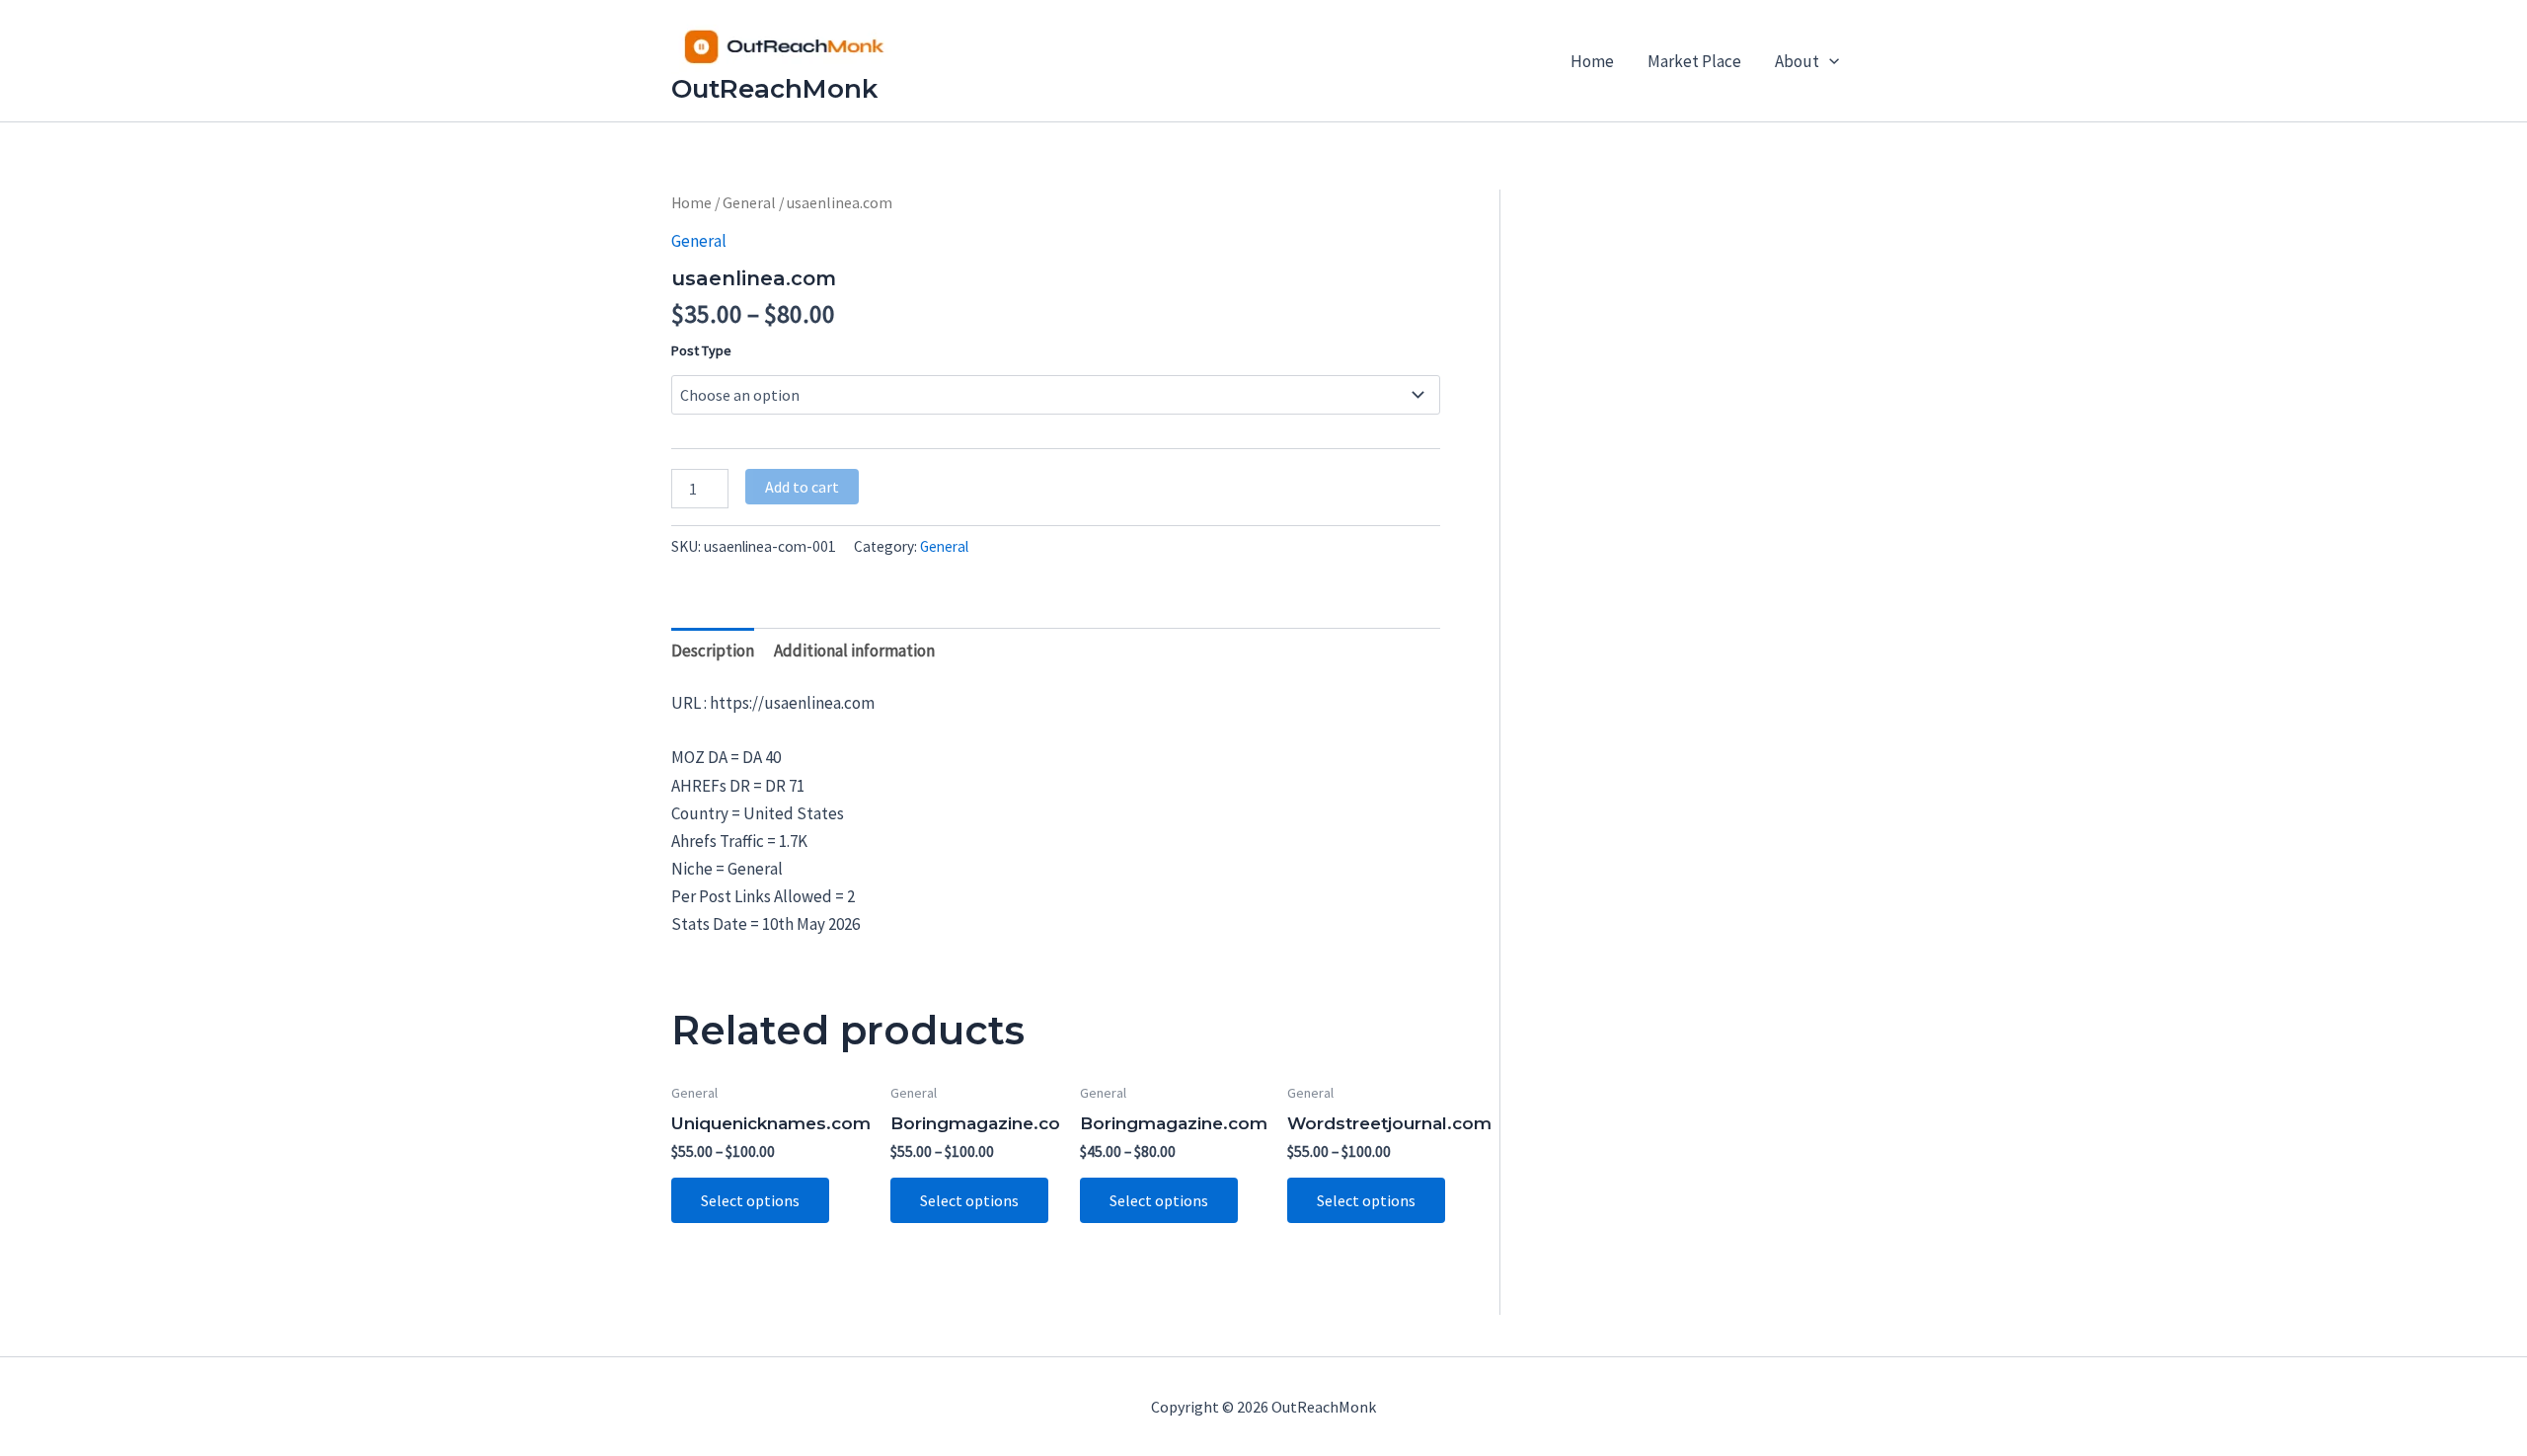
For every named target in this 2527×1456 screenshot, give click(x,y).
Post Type (701, 350)
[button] (1829, 61)
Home (1592, 61)
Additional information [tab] (854, 651)
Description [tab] (713, 651)
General (749, 203)
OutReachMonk (774, 89)
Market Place (1694, 61)
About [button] (1797, 61)
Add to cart (802, 487)
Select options (750, 1200)
